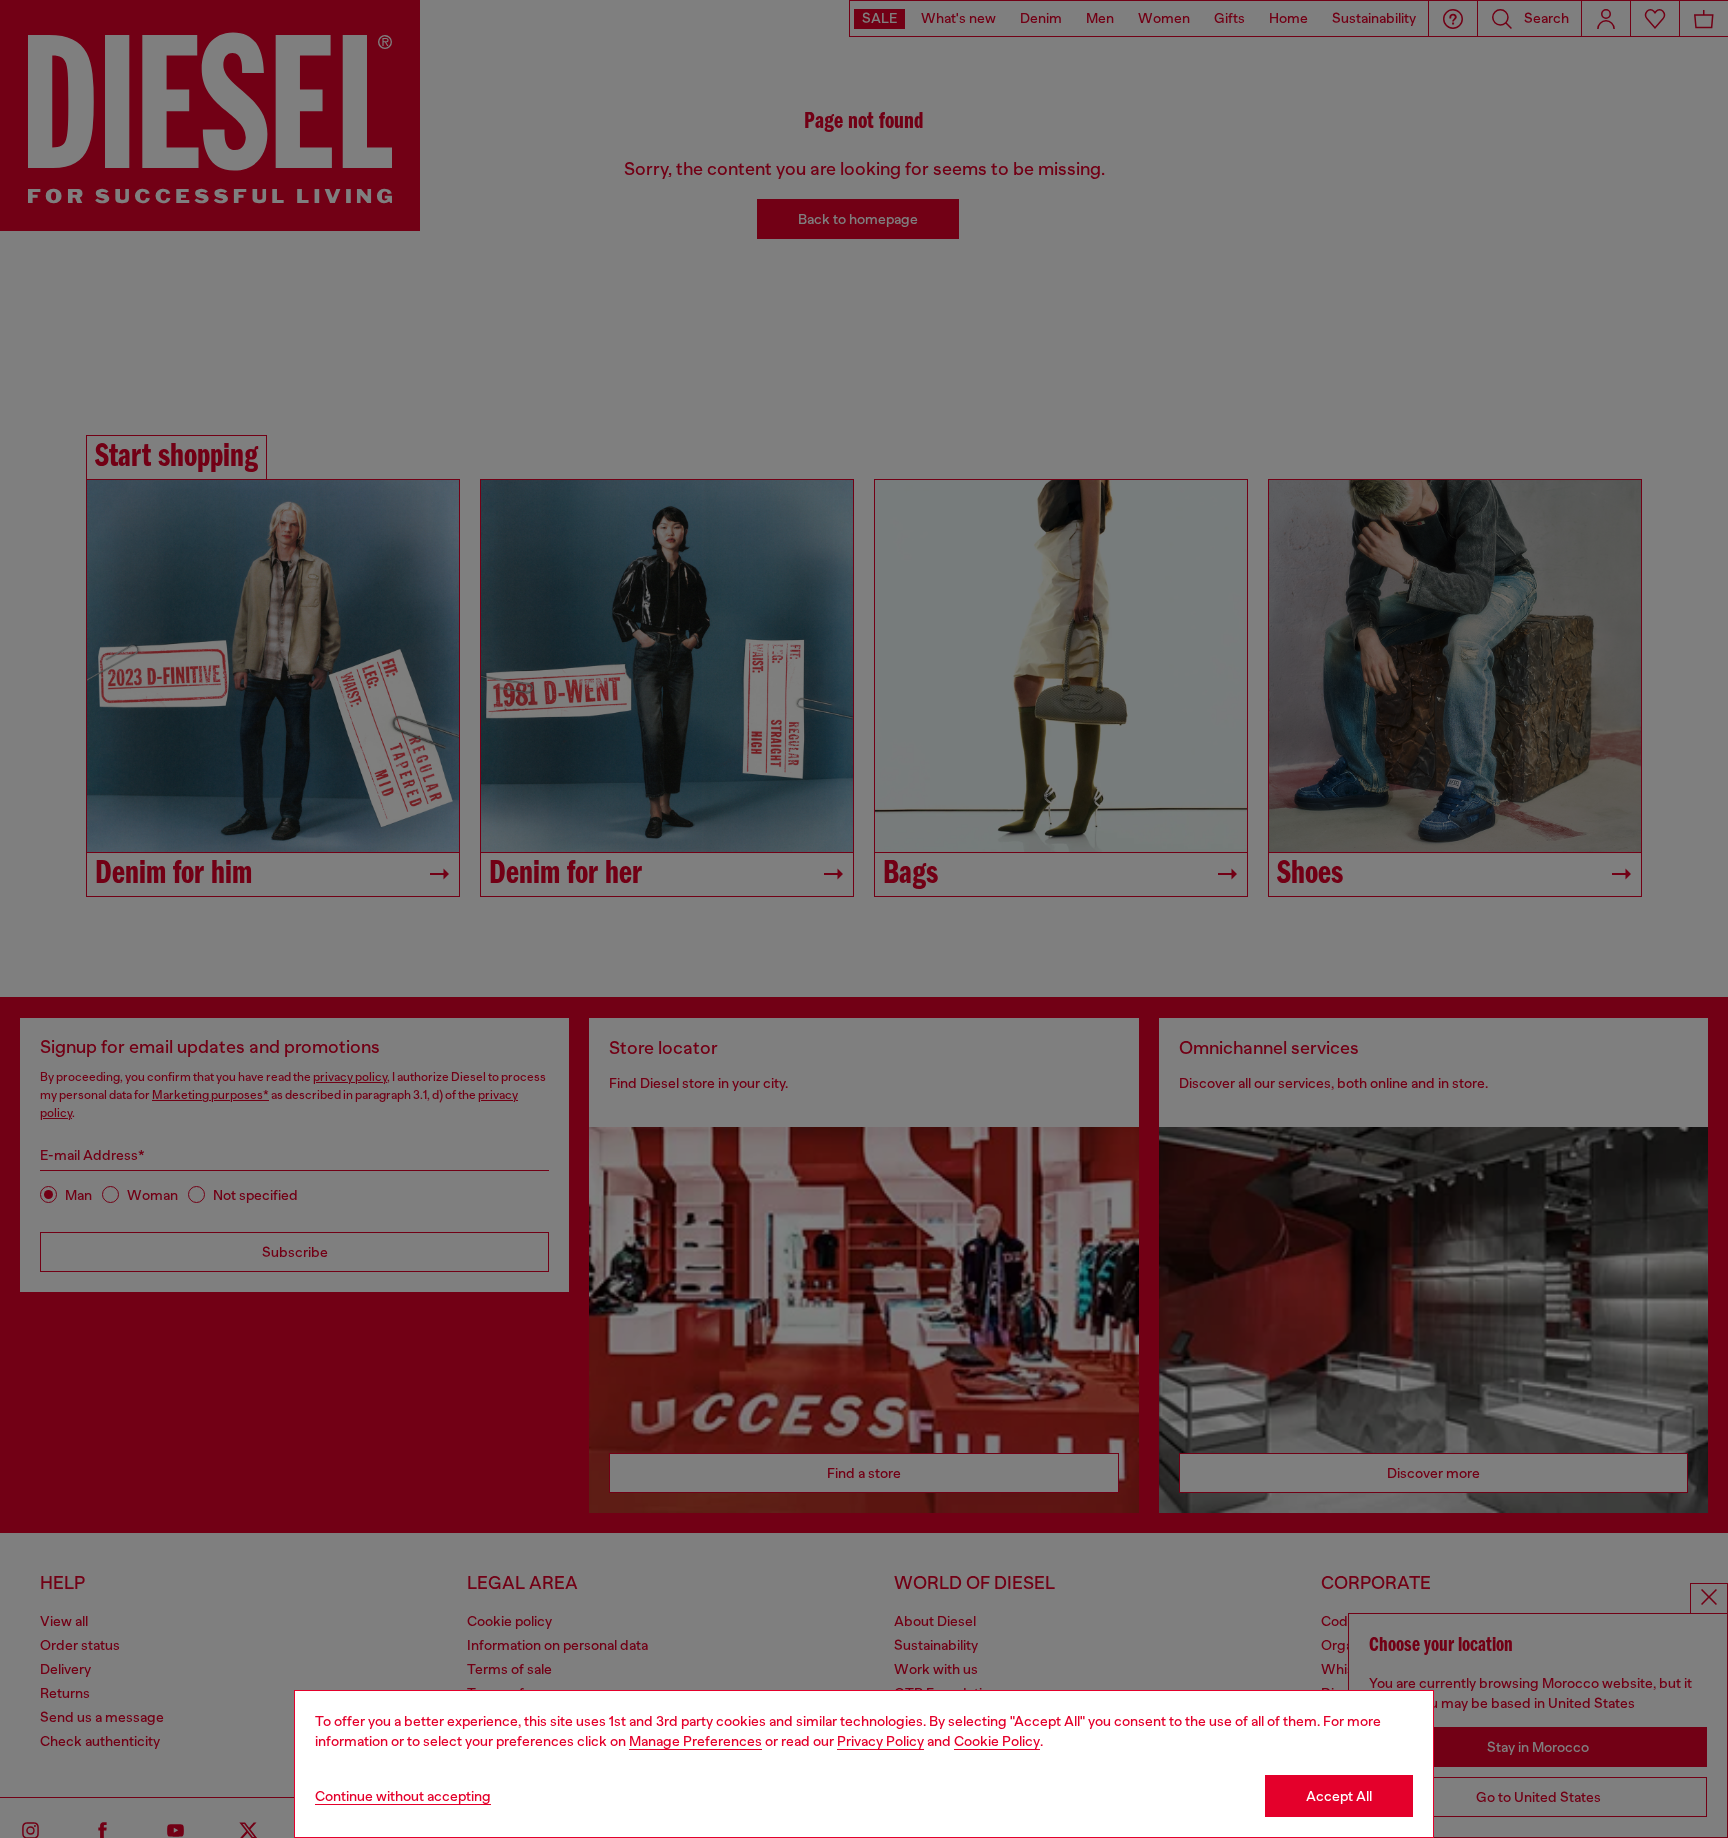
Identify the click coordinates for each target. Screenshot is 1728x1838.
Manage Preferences (695, 1741)
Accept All (1339, 1796)
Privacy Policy (880, 1741)
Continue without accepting (403, 1796)
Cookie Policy (997, 1741)
